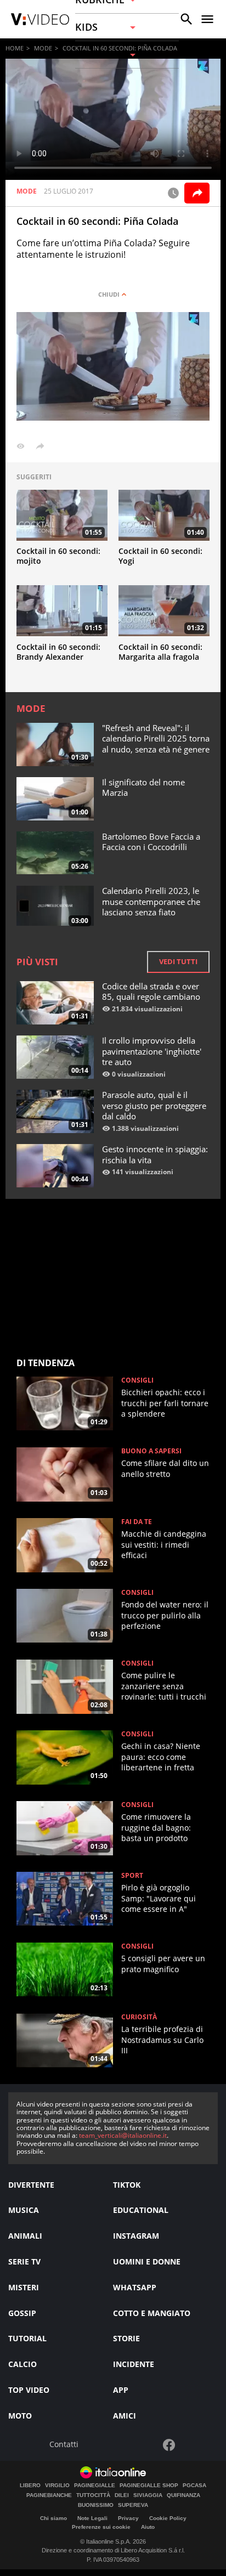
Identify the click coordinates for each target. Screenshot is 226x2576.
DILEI (122, 2495)
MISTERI (24, 2287)
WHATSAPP (135, 2287)
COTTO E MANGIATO (152, 2313)
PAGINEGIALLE (95, 2486)
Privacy (128, 2518)
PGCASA (194, 2486)
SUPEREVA (133, 2505)
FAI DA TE (137, 1522)
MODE (43, 48)
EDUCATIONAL (141, 2210)
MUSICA (24, 2210)
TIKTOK (127, 2185)
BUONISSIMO (96, 2505)
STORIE (126, 2338)
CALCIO (22, 2364)
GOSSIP (22, 2313)
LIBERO (30, 2486)
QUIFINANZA (183, 2495)
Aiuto (148, 2527)
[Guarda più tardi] (173, 193)
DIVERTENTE (31, 2185)
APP (121, 2390)
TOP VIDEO (29, 2390)
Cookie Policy (168, 2518)
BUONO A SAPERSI (151, 1451)
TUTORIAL (27, 2338)
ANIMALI (25, 2236)
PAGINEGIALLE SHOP (149, 2486)
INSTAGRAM (136, 2236)
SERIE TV (24, 2261)
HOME (15, 48)
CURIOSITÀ (139, 2017)
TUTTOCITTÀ (93, 2495)
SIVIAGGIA (148, 2495)
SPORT (132, 1876)
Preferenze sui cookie (101, 2527)
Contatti (64, 2445)
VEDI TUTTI (178, 961)
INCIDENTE (134, 2364)
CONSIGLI (137, 1380)
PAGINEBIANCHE (49, 2495)
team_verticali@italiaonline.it (123, 2135)
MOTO (20, 2416)
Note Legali (92, 2518)
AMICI (125, 2416)
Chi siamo (53, 2518)
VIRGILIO (57, 2486)
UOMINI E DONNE (147, 2261)
